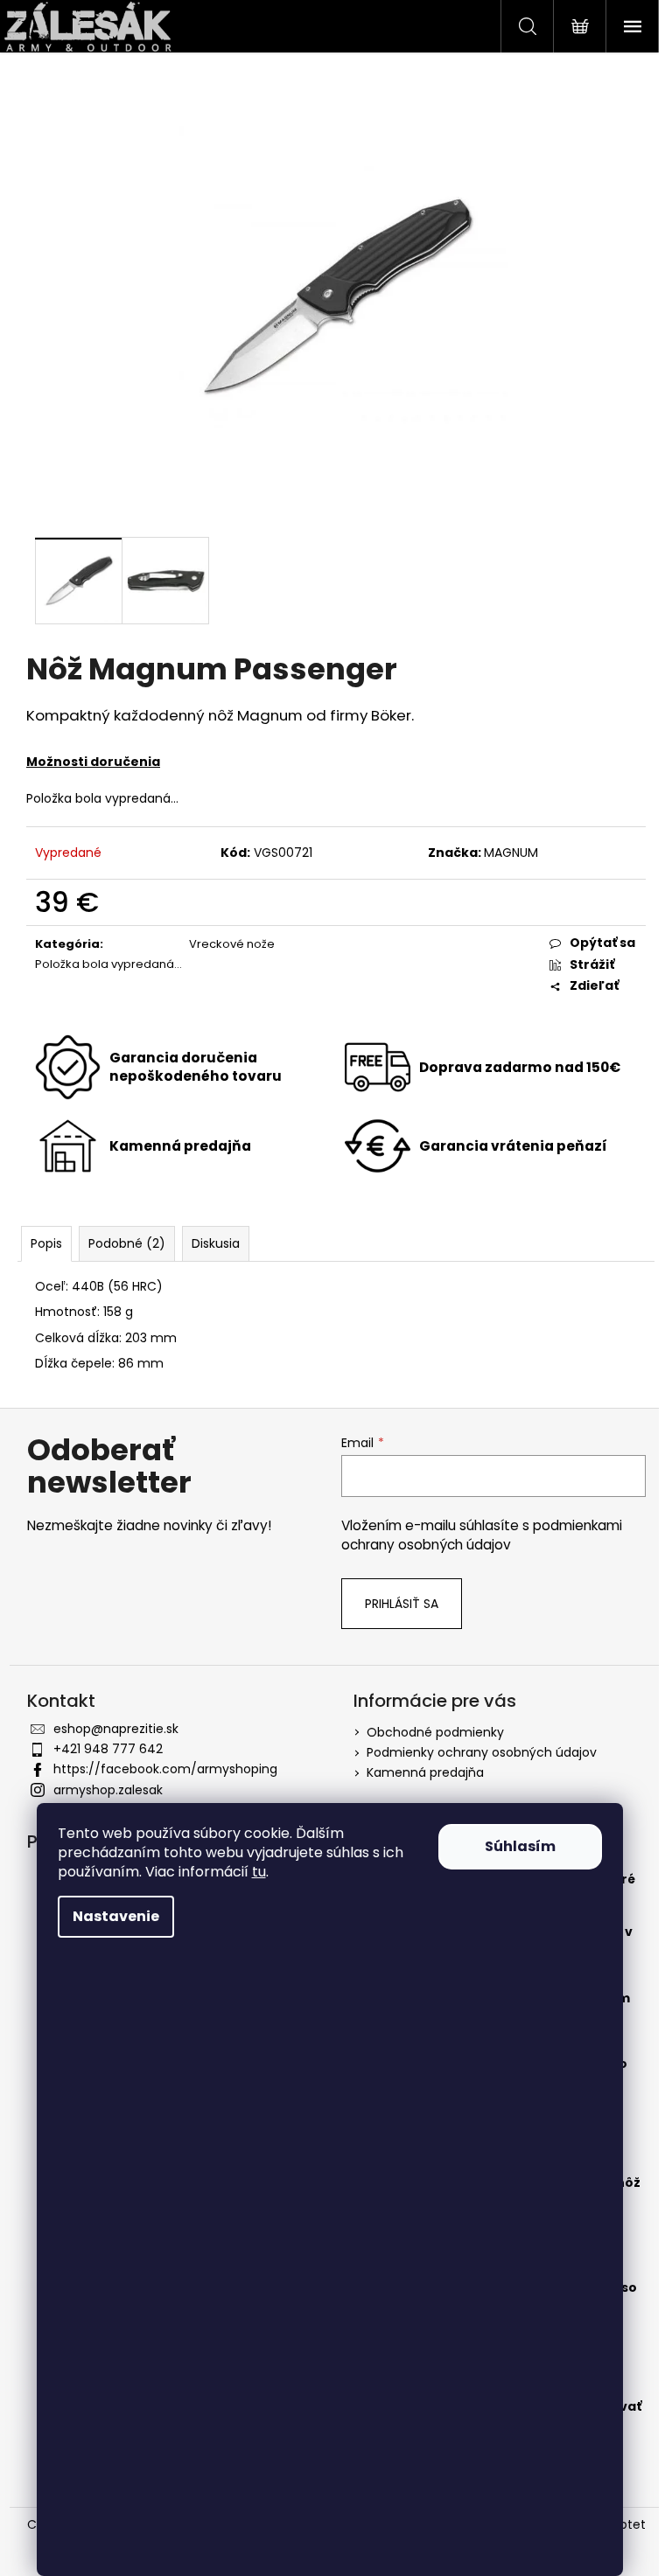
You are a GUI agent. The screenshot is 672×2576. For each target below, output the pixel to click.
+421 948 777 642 (108, 1749)
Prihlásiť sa (402, 1604)
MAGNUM (511, 853)
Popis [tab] (46, 1243)
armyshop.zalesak (108, 1790)
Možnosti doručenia (93, 762)
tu (259, 1872)
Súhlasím (520, 1846)
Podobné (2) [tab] (127, 1243)
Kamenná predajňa (425, 1772)
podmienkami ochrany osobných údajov (482, 1535)
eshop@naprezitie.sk (116, 1729)
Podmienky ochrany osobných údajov (482, 1752)
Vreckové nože (232, 944)
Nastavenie (116, 1916)
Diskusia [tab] (216, 1243)
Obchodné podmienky (435, 1732)
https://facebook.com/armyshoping (165, 1769)
